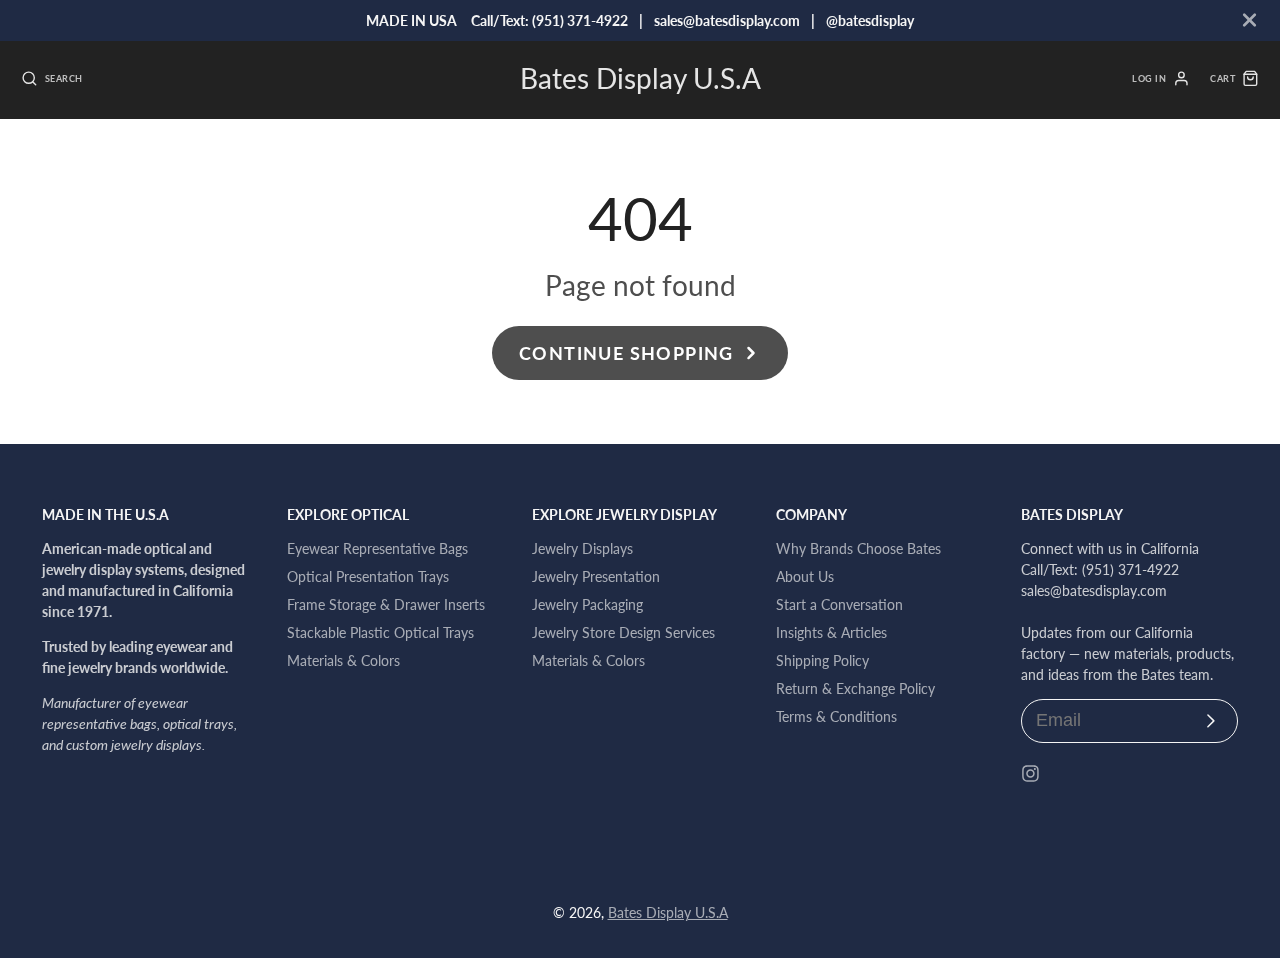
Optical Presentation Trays (368, 576)
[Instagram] (1030, 773)
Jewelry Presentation (596, 576)
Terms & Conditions (836, 716)
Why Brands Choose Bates (858, 548)
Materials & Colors (343, 660)
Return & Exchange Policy (855, 688)
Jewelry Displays (582, 548)
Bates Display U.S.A (668, 912)
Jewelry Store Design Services (623, 632)
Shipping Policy (822, 660)
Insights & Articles (831, 632)
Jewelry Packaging (587, 604)
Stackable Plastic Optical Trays (380, 632)
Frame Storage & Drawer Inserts (386, 604)
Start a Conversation (839, 604)
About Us (805, 576)
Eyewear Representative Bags (377, 548)
